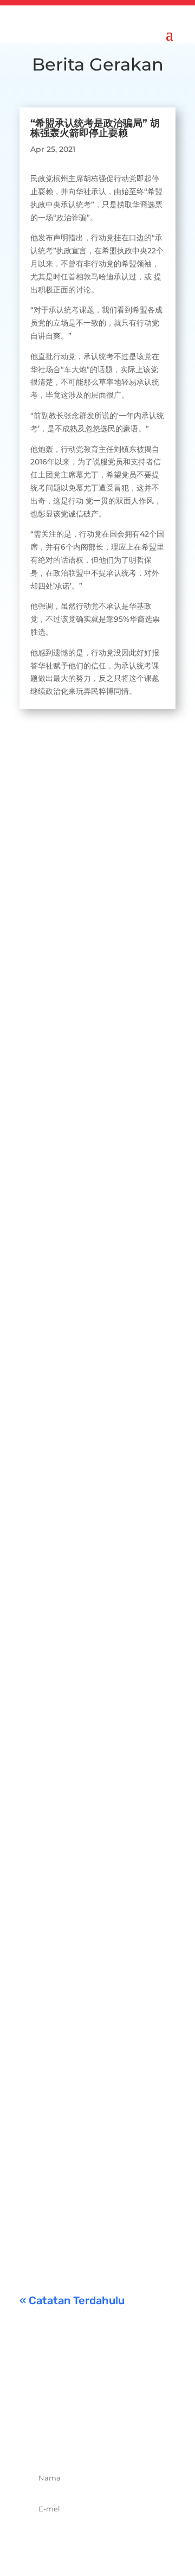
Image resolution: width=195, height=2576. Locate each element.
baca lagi (47, 983)
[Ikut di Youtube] (133, 2439)
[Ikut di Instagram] (109, 2439)
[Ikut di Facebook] (62, 2439)
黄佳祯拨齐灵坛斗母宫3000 (94, 1689)
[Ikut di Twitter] (86, 2439)
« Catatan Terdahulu (72, 2300)
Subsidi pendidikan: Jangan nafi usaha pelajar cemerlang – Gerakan (94, 2125)
